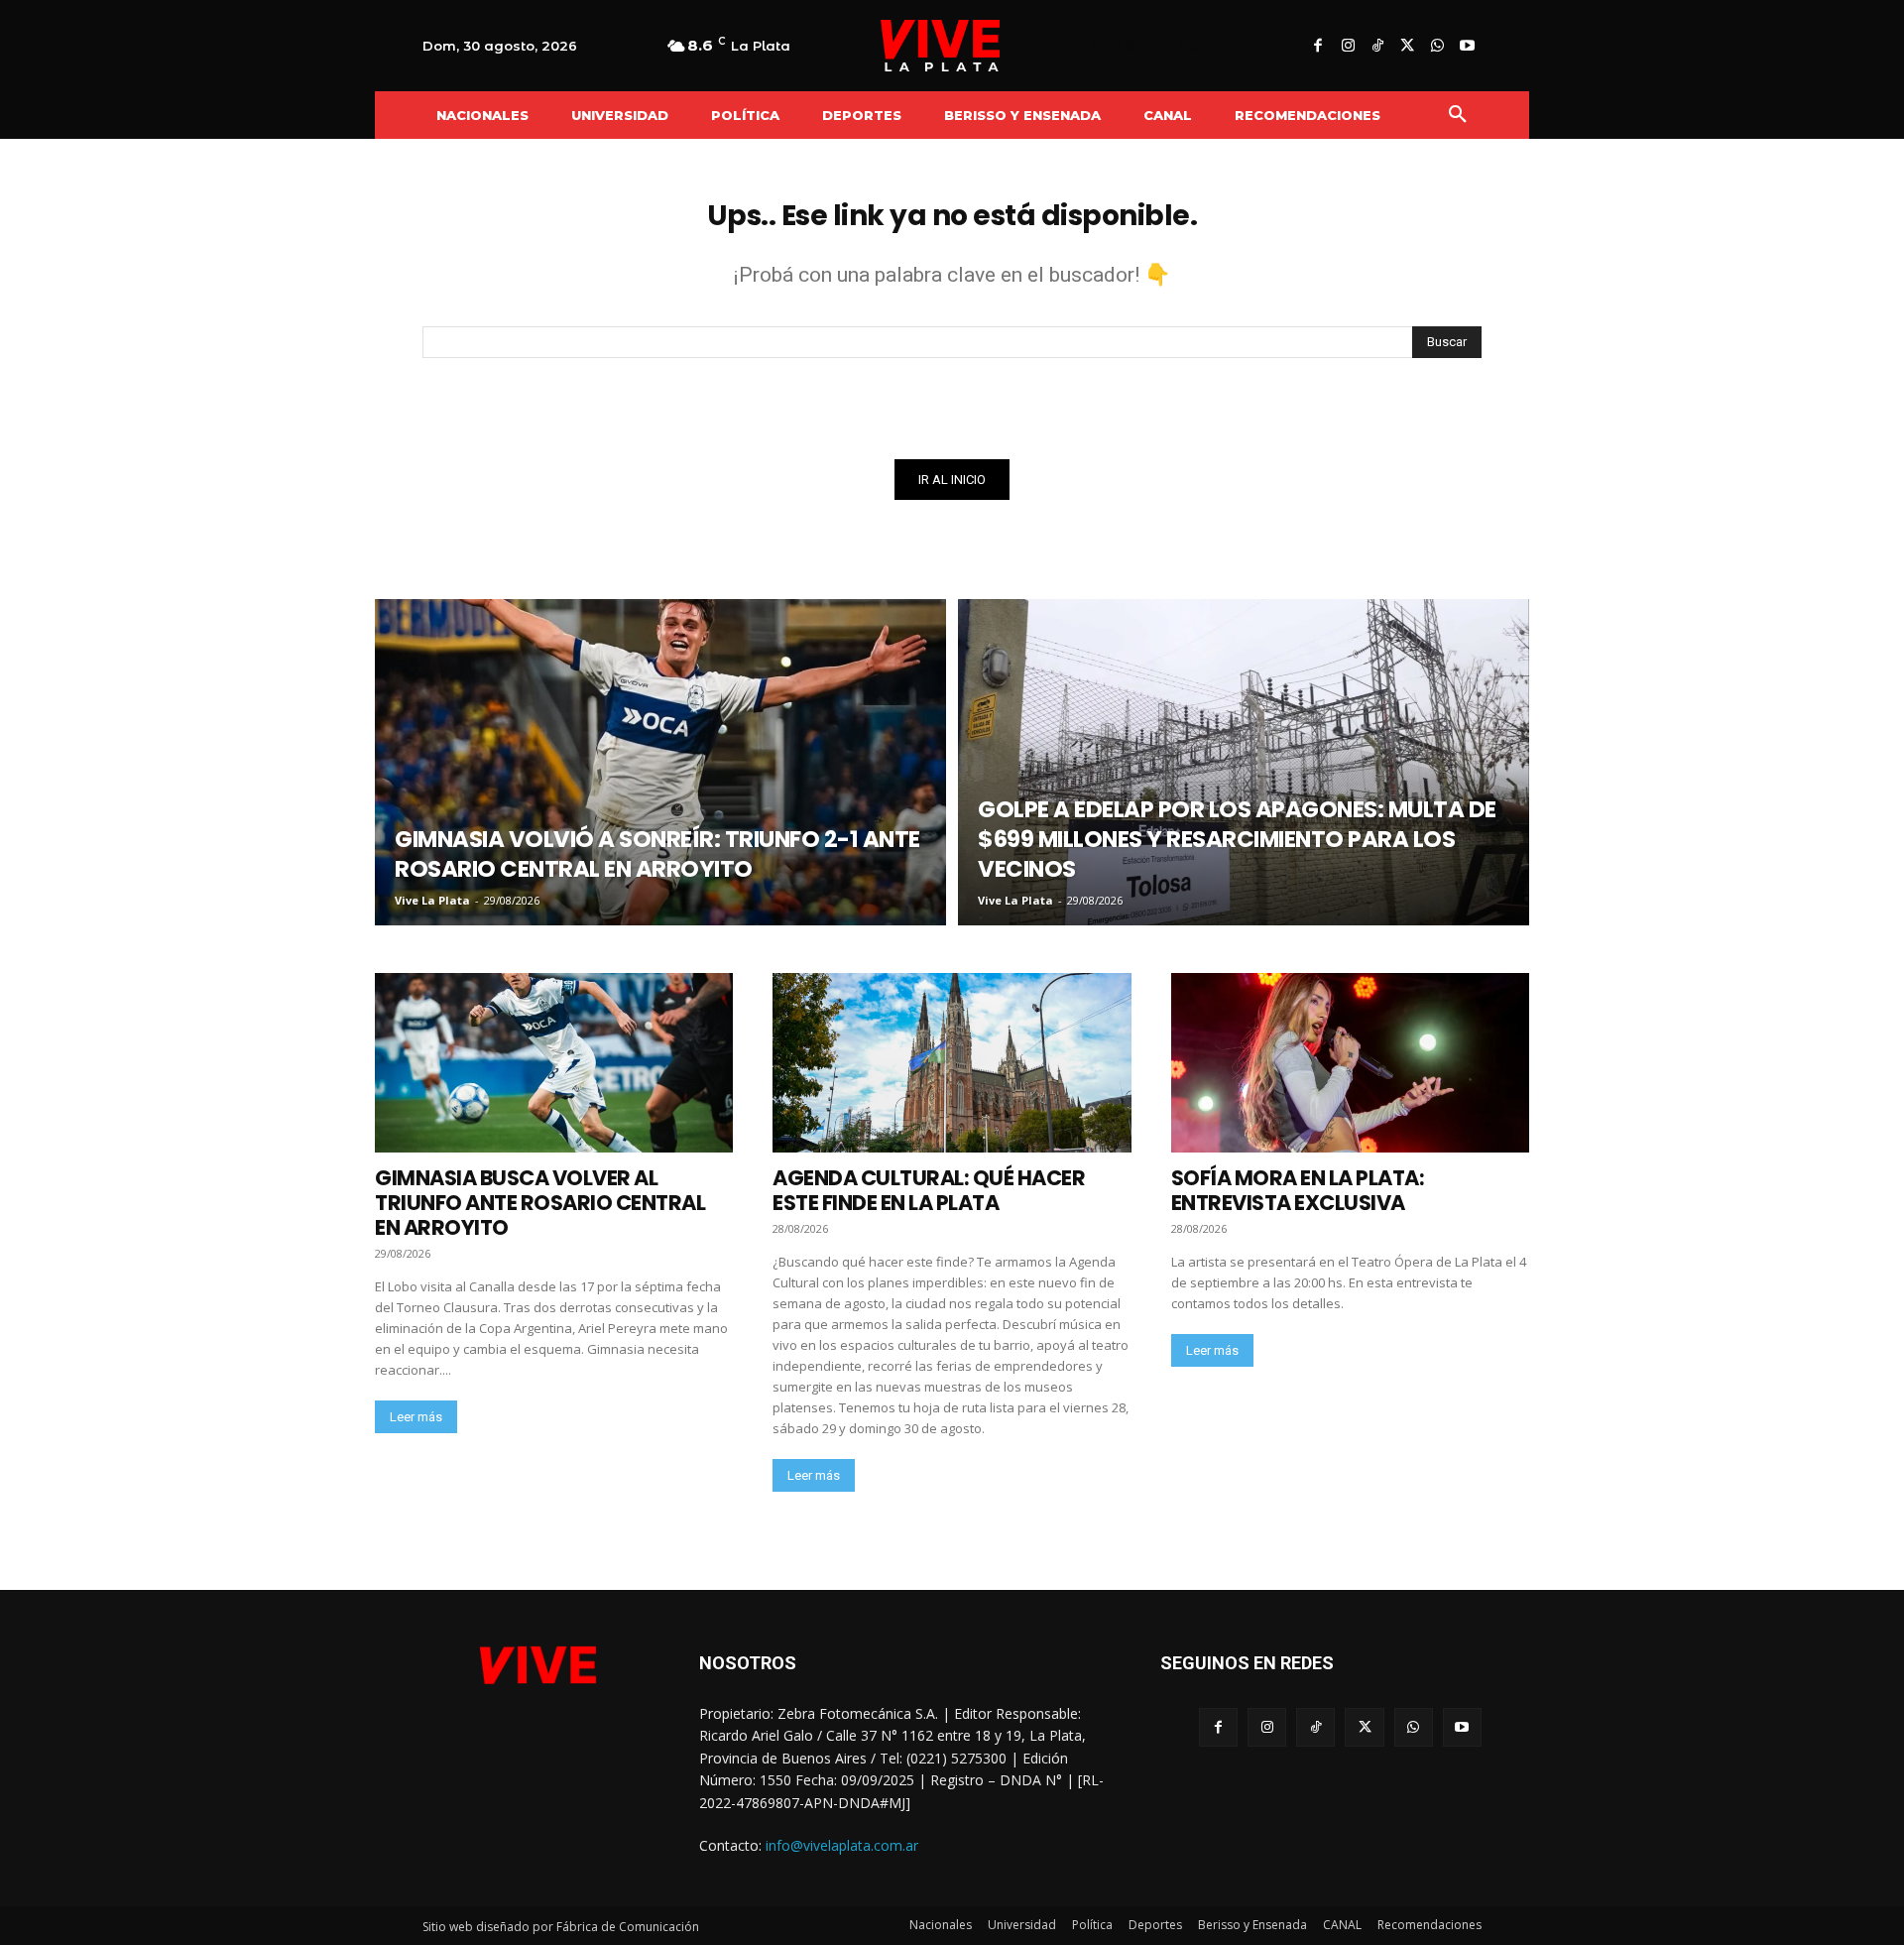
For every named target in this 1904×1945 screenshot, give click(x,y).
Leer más (416, 1417)
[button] (1458, 115)
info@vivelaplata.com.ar (842, 1845)
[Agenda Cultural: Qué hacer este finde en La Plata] (952, 1063)
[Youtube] (1467, 47)
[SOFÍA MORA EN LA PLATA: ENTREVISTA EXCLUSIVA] (1350, 1063)
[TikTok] (1377, 47)
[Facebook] (1318, 47)
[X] (1407, 47)
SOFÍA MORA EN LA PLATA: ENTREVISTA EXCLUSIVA (1298, 1190)
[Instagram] (1348, 47)
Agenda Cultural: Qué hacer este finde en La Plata (929, 1190)
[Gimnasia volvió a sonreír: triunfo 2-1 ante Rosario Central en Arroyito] (660, 762)
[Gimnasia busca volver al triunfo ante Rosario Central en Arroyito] (554, 1063)
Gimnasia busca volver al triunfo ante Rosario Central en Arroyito (540, 1203)
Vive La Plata (432, 900)
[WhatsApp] (1437, 47)
